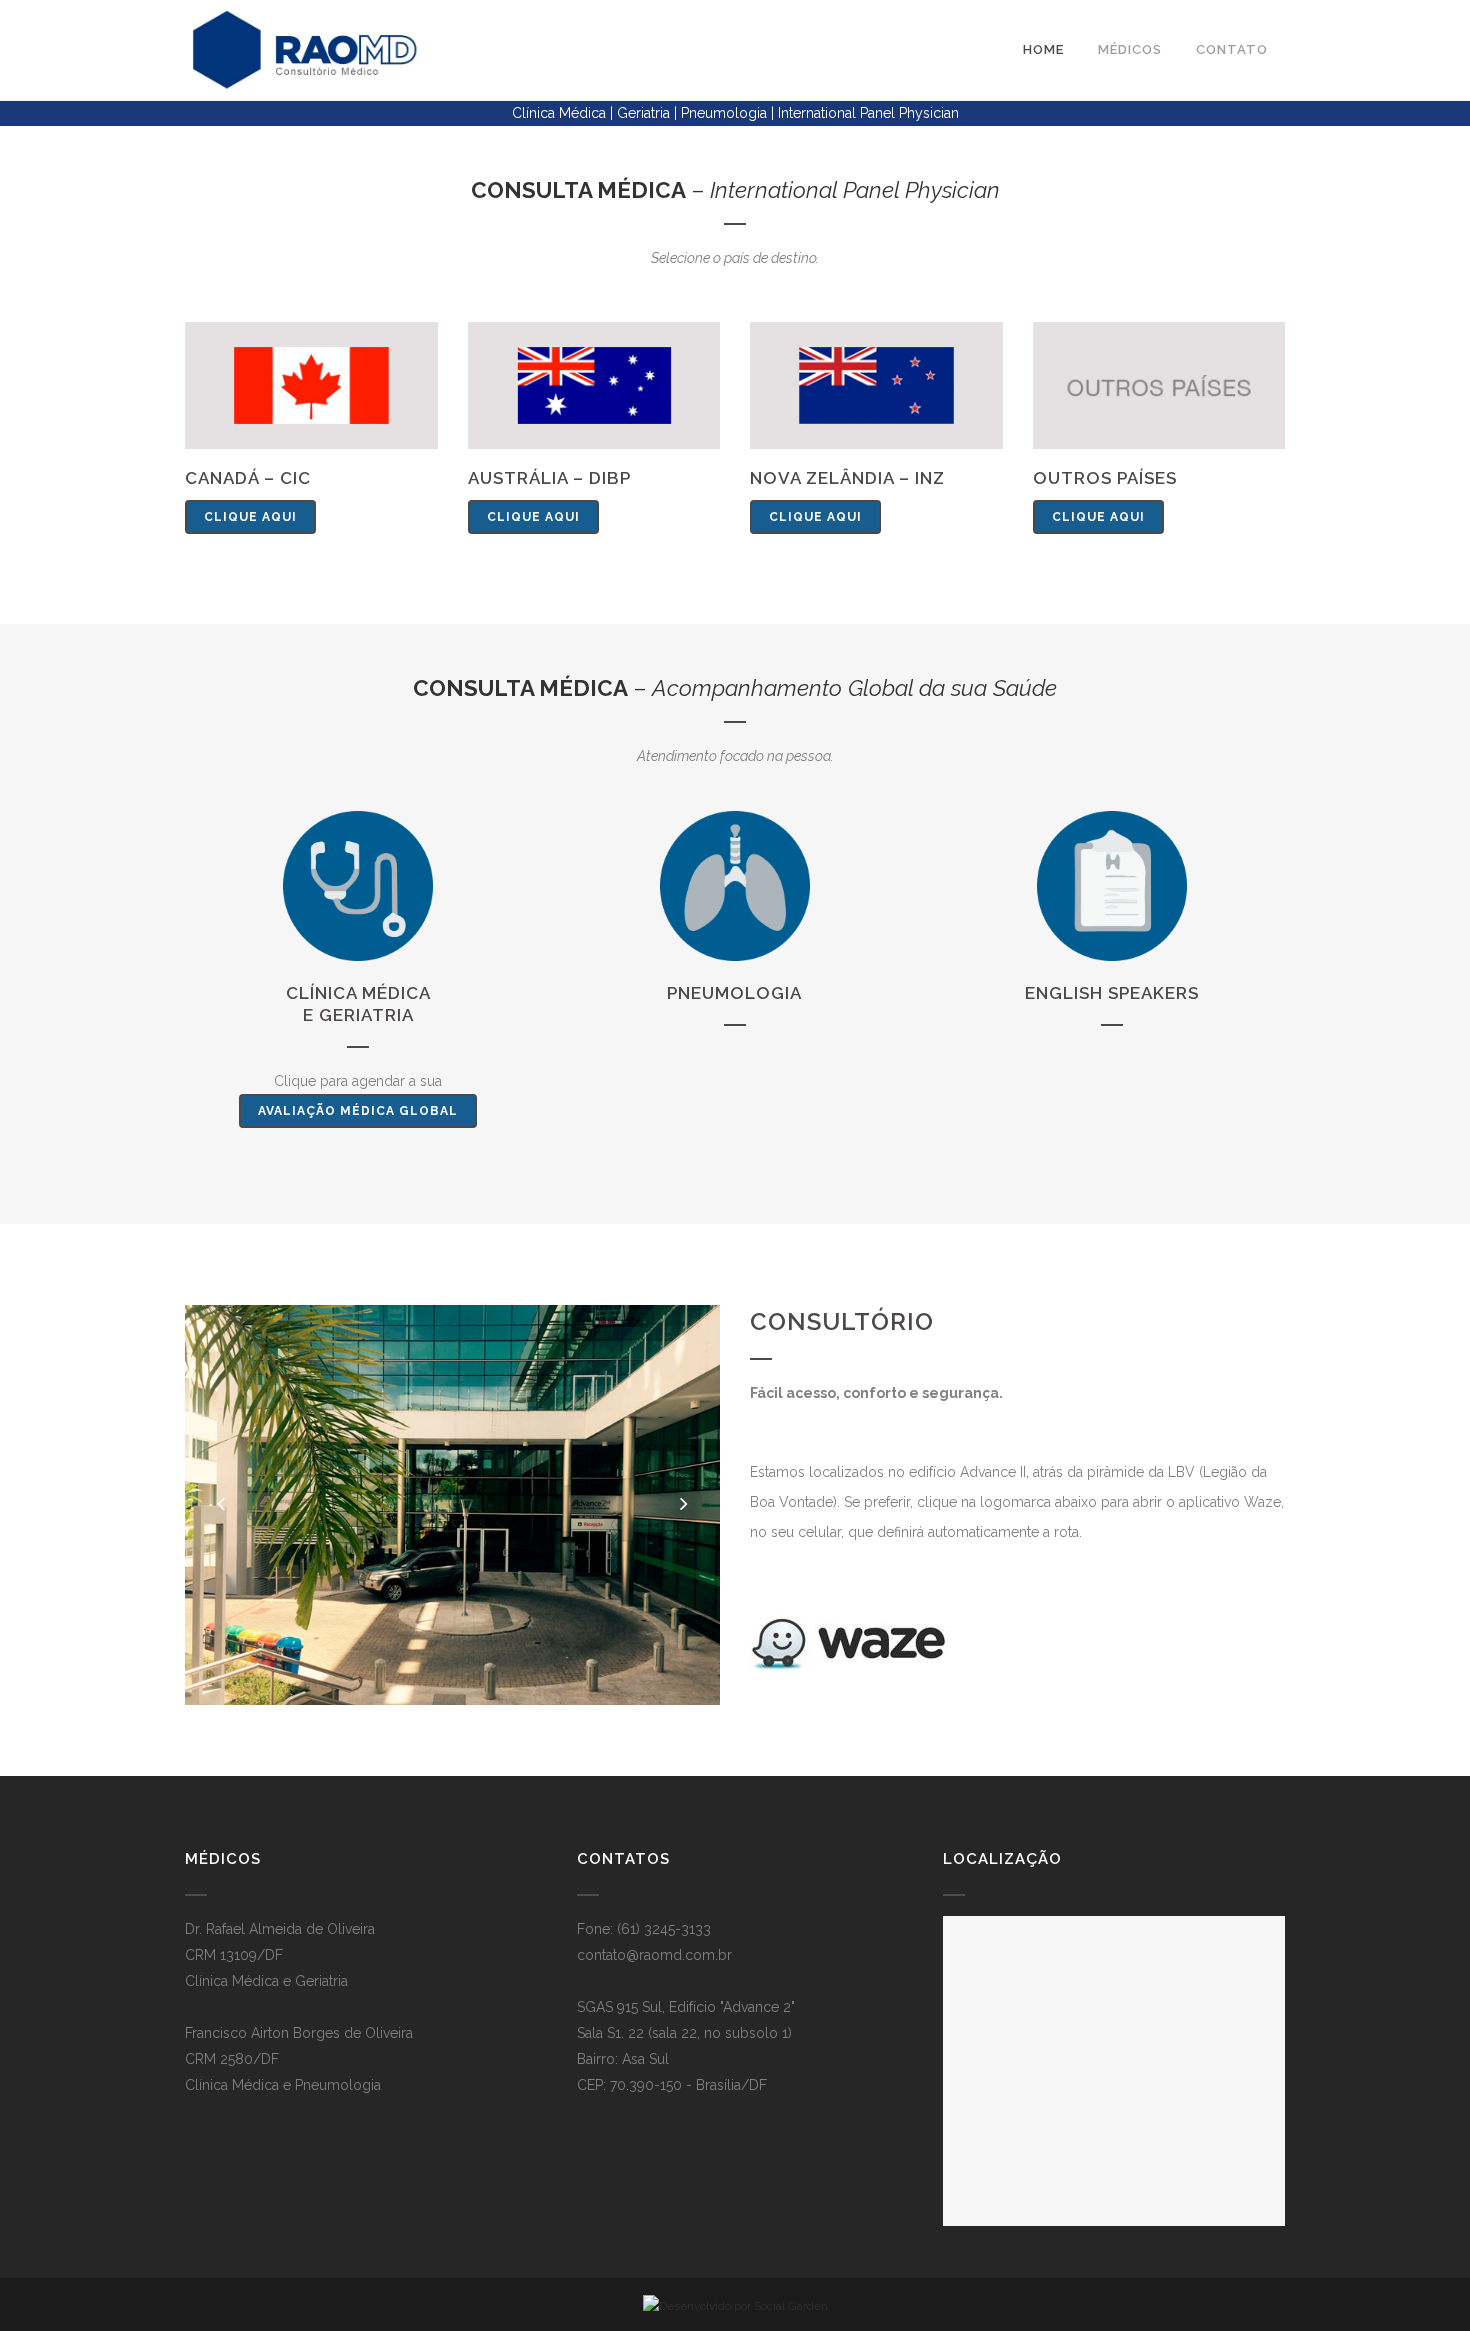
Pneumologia (734, 993)
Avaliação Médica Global (358, 1111)
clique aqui (250, 517)
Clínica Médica (358, 993)
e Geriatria (358, 1015)
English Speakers (1112, 993)
